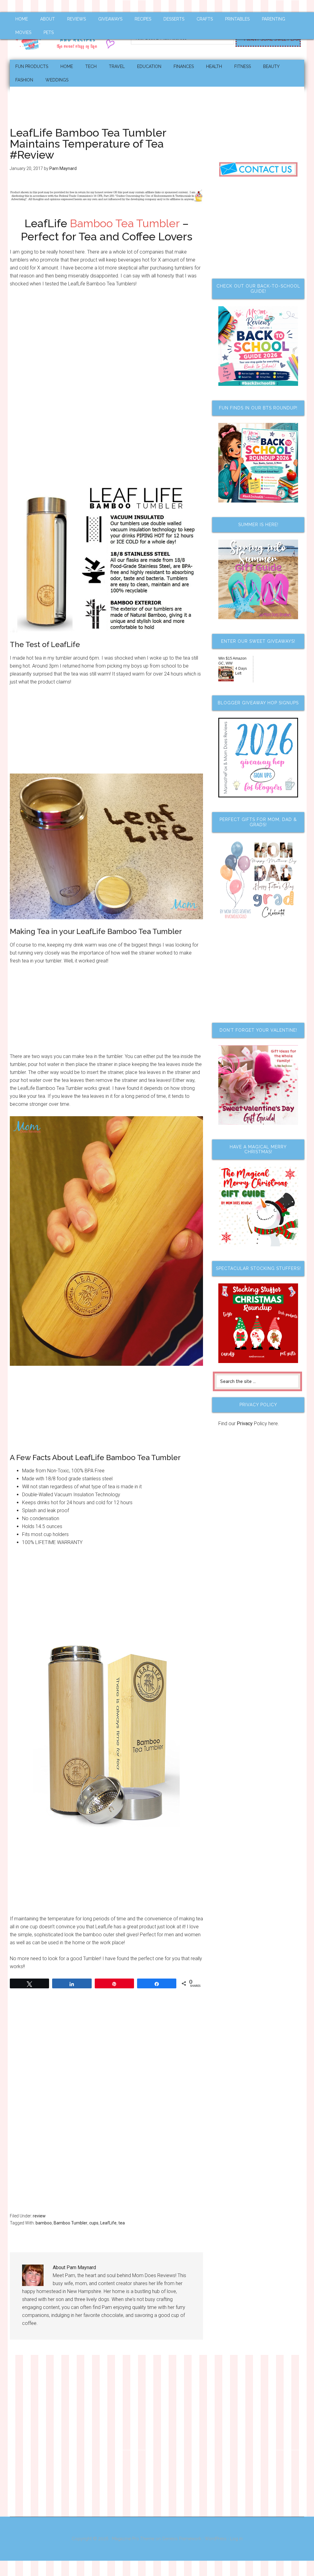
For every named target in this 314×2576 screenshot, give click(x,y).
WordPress (216, 2539)
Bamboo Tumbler (71, 2223)
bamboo (44, 2223)
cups (94, 2223)
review (39, 2216)
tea (122, 2223)
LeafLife (108, 2223)
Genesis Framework (182, 2539)
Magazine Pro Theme (133, 2539)
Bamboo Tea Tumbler (125, 223)
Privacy (245, 1424)
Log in (236, 2539)
